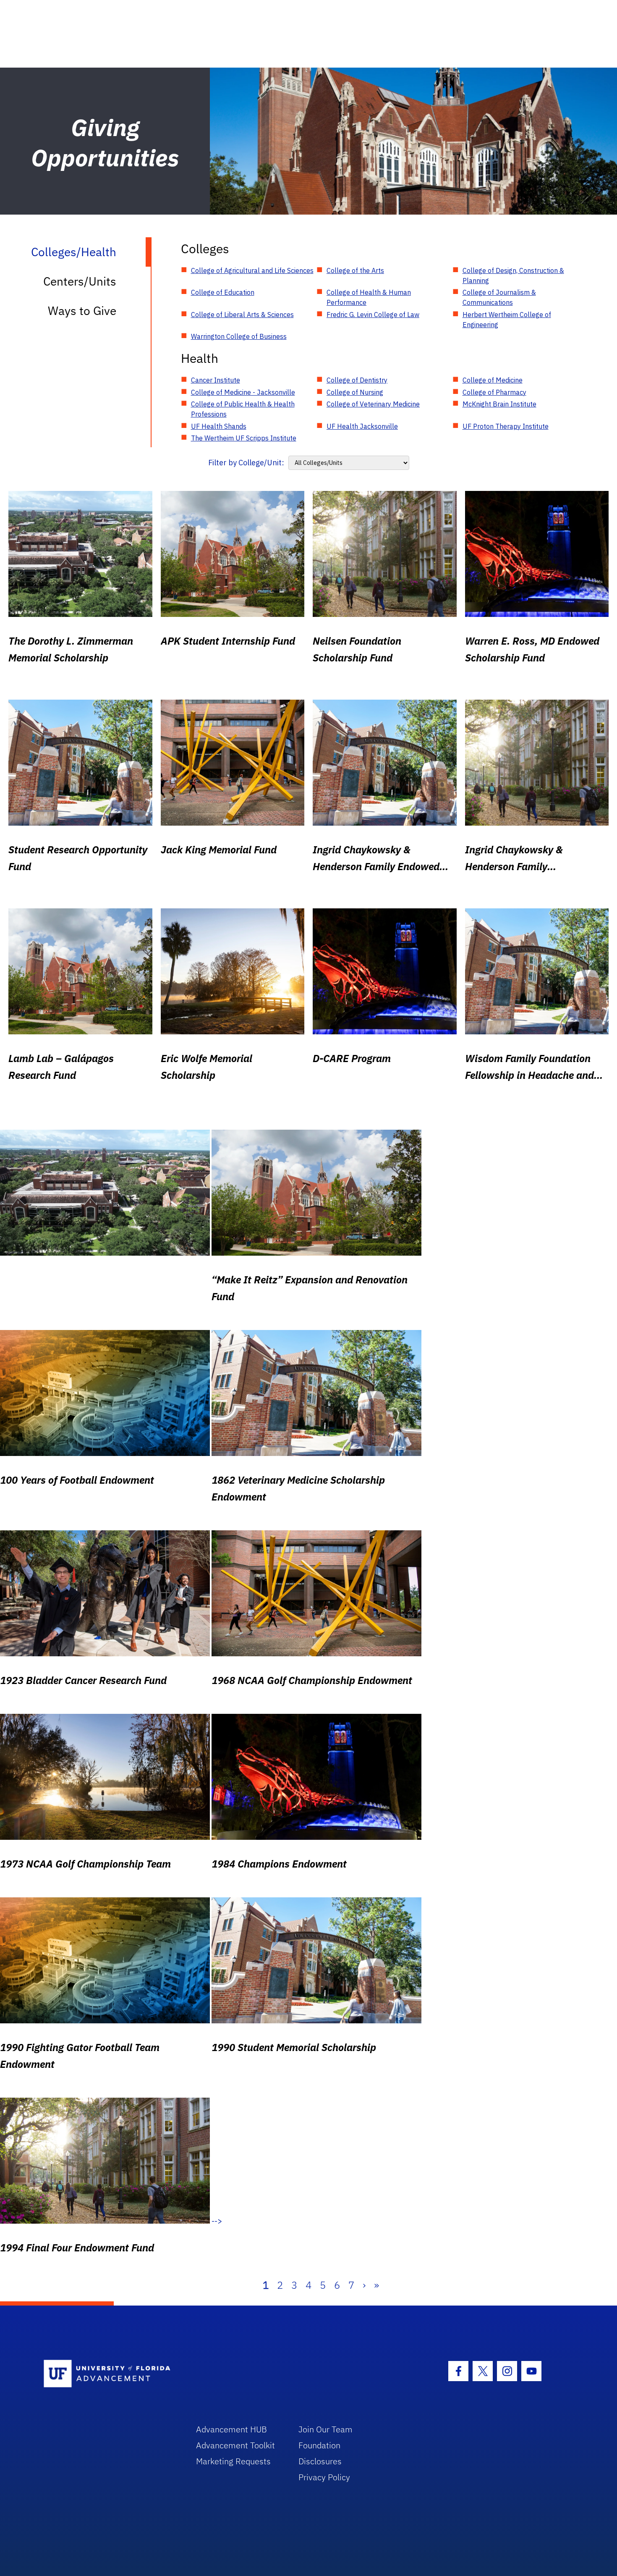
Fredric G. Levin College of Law (373, 315)
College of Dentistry (357, 380)
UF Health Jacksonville (362, 426)
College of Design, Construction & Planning (513, 275)
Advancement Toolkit (235, 2445)
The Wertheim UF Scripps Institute (244, 438)
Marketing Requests (233, 2461)
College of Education (223, 292)
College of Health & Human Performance (369, 297)
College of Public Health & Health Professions (243, 409)
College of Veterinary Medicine (373, 404)
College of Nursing (355, 392)
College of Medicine (493, 380)
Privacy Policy (324, 2477)
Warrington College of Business (239, 336)
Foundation (319, 2445)
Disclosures (320, 2461)
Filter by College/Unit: (246, 463)
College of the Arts (355, 270)
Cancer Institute (216, 380)
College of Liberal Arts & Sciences (242, 315)
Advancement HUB (231, 2429)
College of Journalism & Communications (499, 297)
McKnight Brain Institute (499, 404)
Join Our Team (325, 2429)
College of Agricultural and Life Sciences (252, 270)
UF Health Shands (219, 426)
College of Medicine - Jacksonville (243, 392)
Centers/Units (80, 281)
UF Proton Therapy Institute (506, 426)
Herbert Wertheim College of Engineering (507, 320)
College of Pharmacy (494, 392)
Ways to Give (82, 311)
